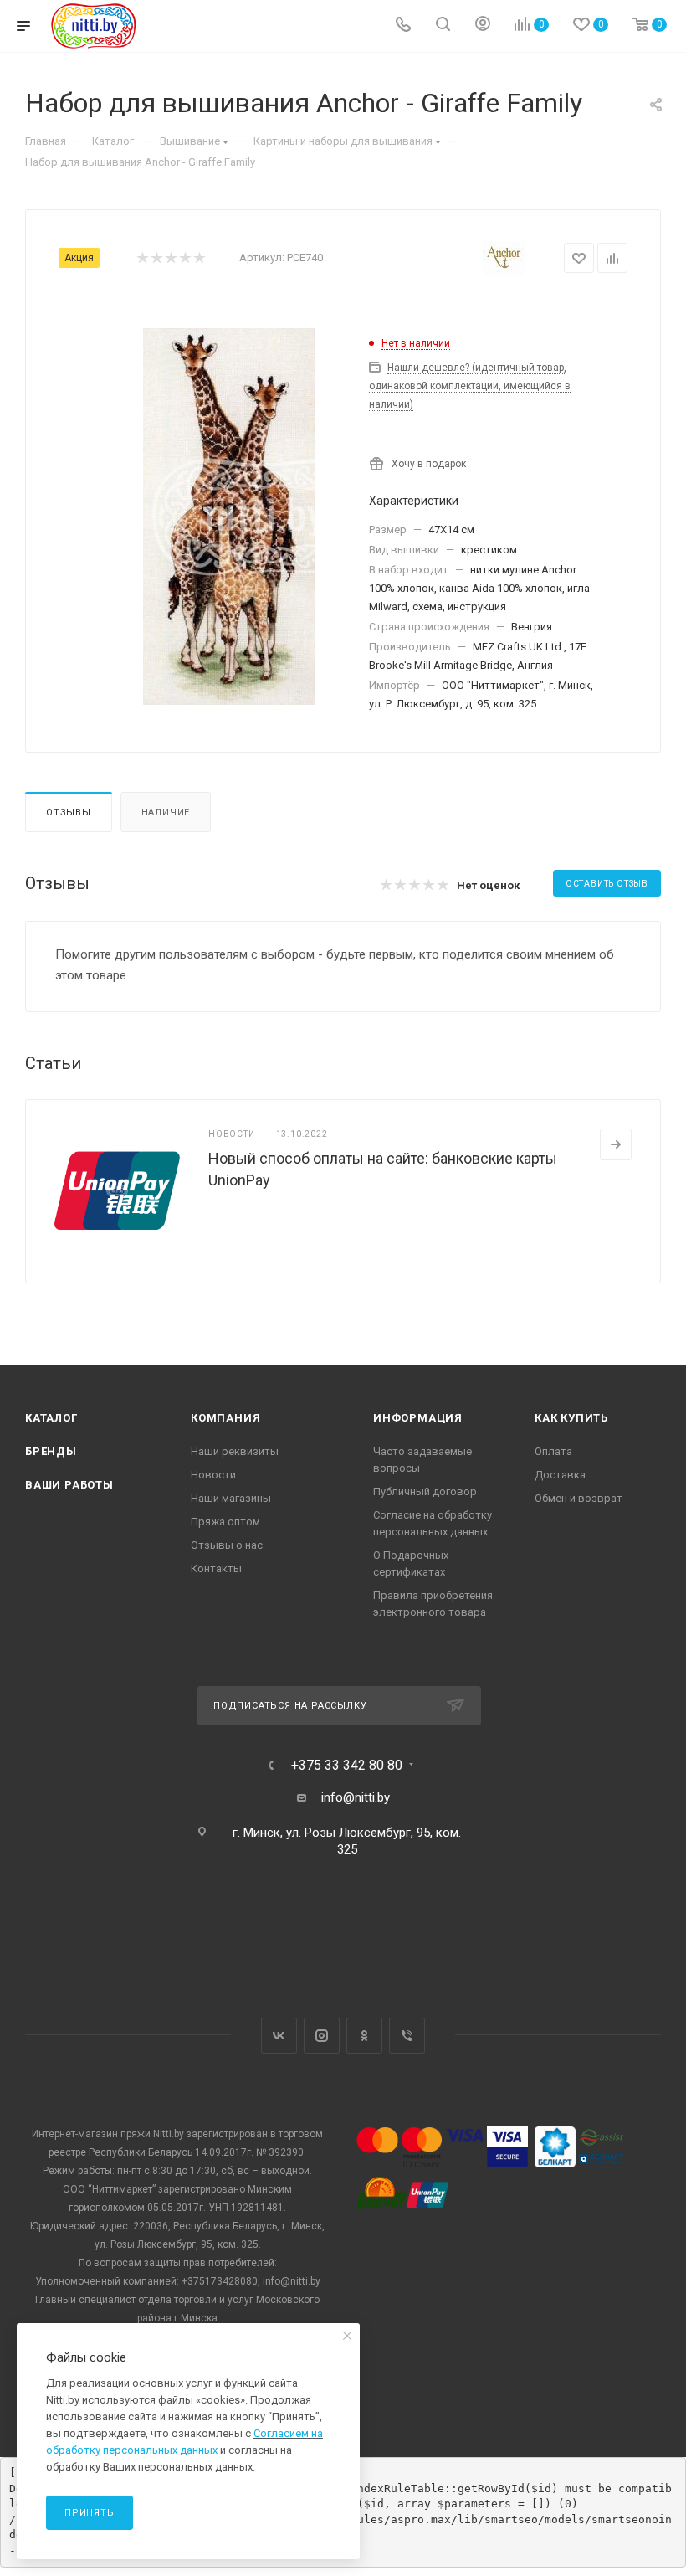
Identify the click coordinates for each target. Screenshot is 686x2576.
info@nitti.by (356, 1797)
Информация (418, 1418)
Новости (213, 1475)
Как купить (571, 1418)
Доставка (560, 1475)
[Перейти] (219, 2450)
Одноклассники (364, 2036)
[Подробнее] (616, 1144)
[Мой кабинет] (483, 26)
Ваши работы (69, 1485)
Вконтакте (279, 2036)
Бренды (51, 1451)
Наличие (166, 812)
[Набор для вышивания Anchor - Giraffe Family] (228, 517)
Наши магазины (231, 1498)
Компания (225, 1418)
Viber (407, 2036)
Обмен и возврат (578, 1498)
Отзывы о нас (227, 1545)
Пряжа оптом (225, 1522)
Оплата (553, 1451)
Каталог (51, 1418)
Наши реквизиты (235, 1451)
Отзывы (69, 812)
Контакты (216, 1568)
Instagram (322, 2036)
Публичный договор (425, 1491)
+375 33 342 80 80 (347, 1766)
